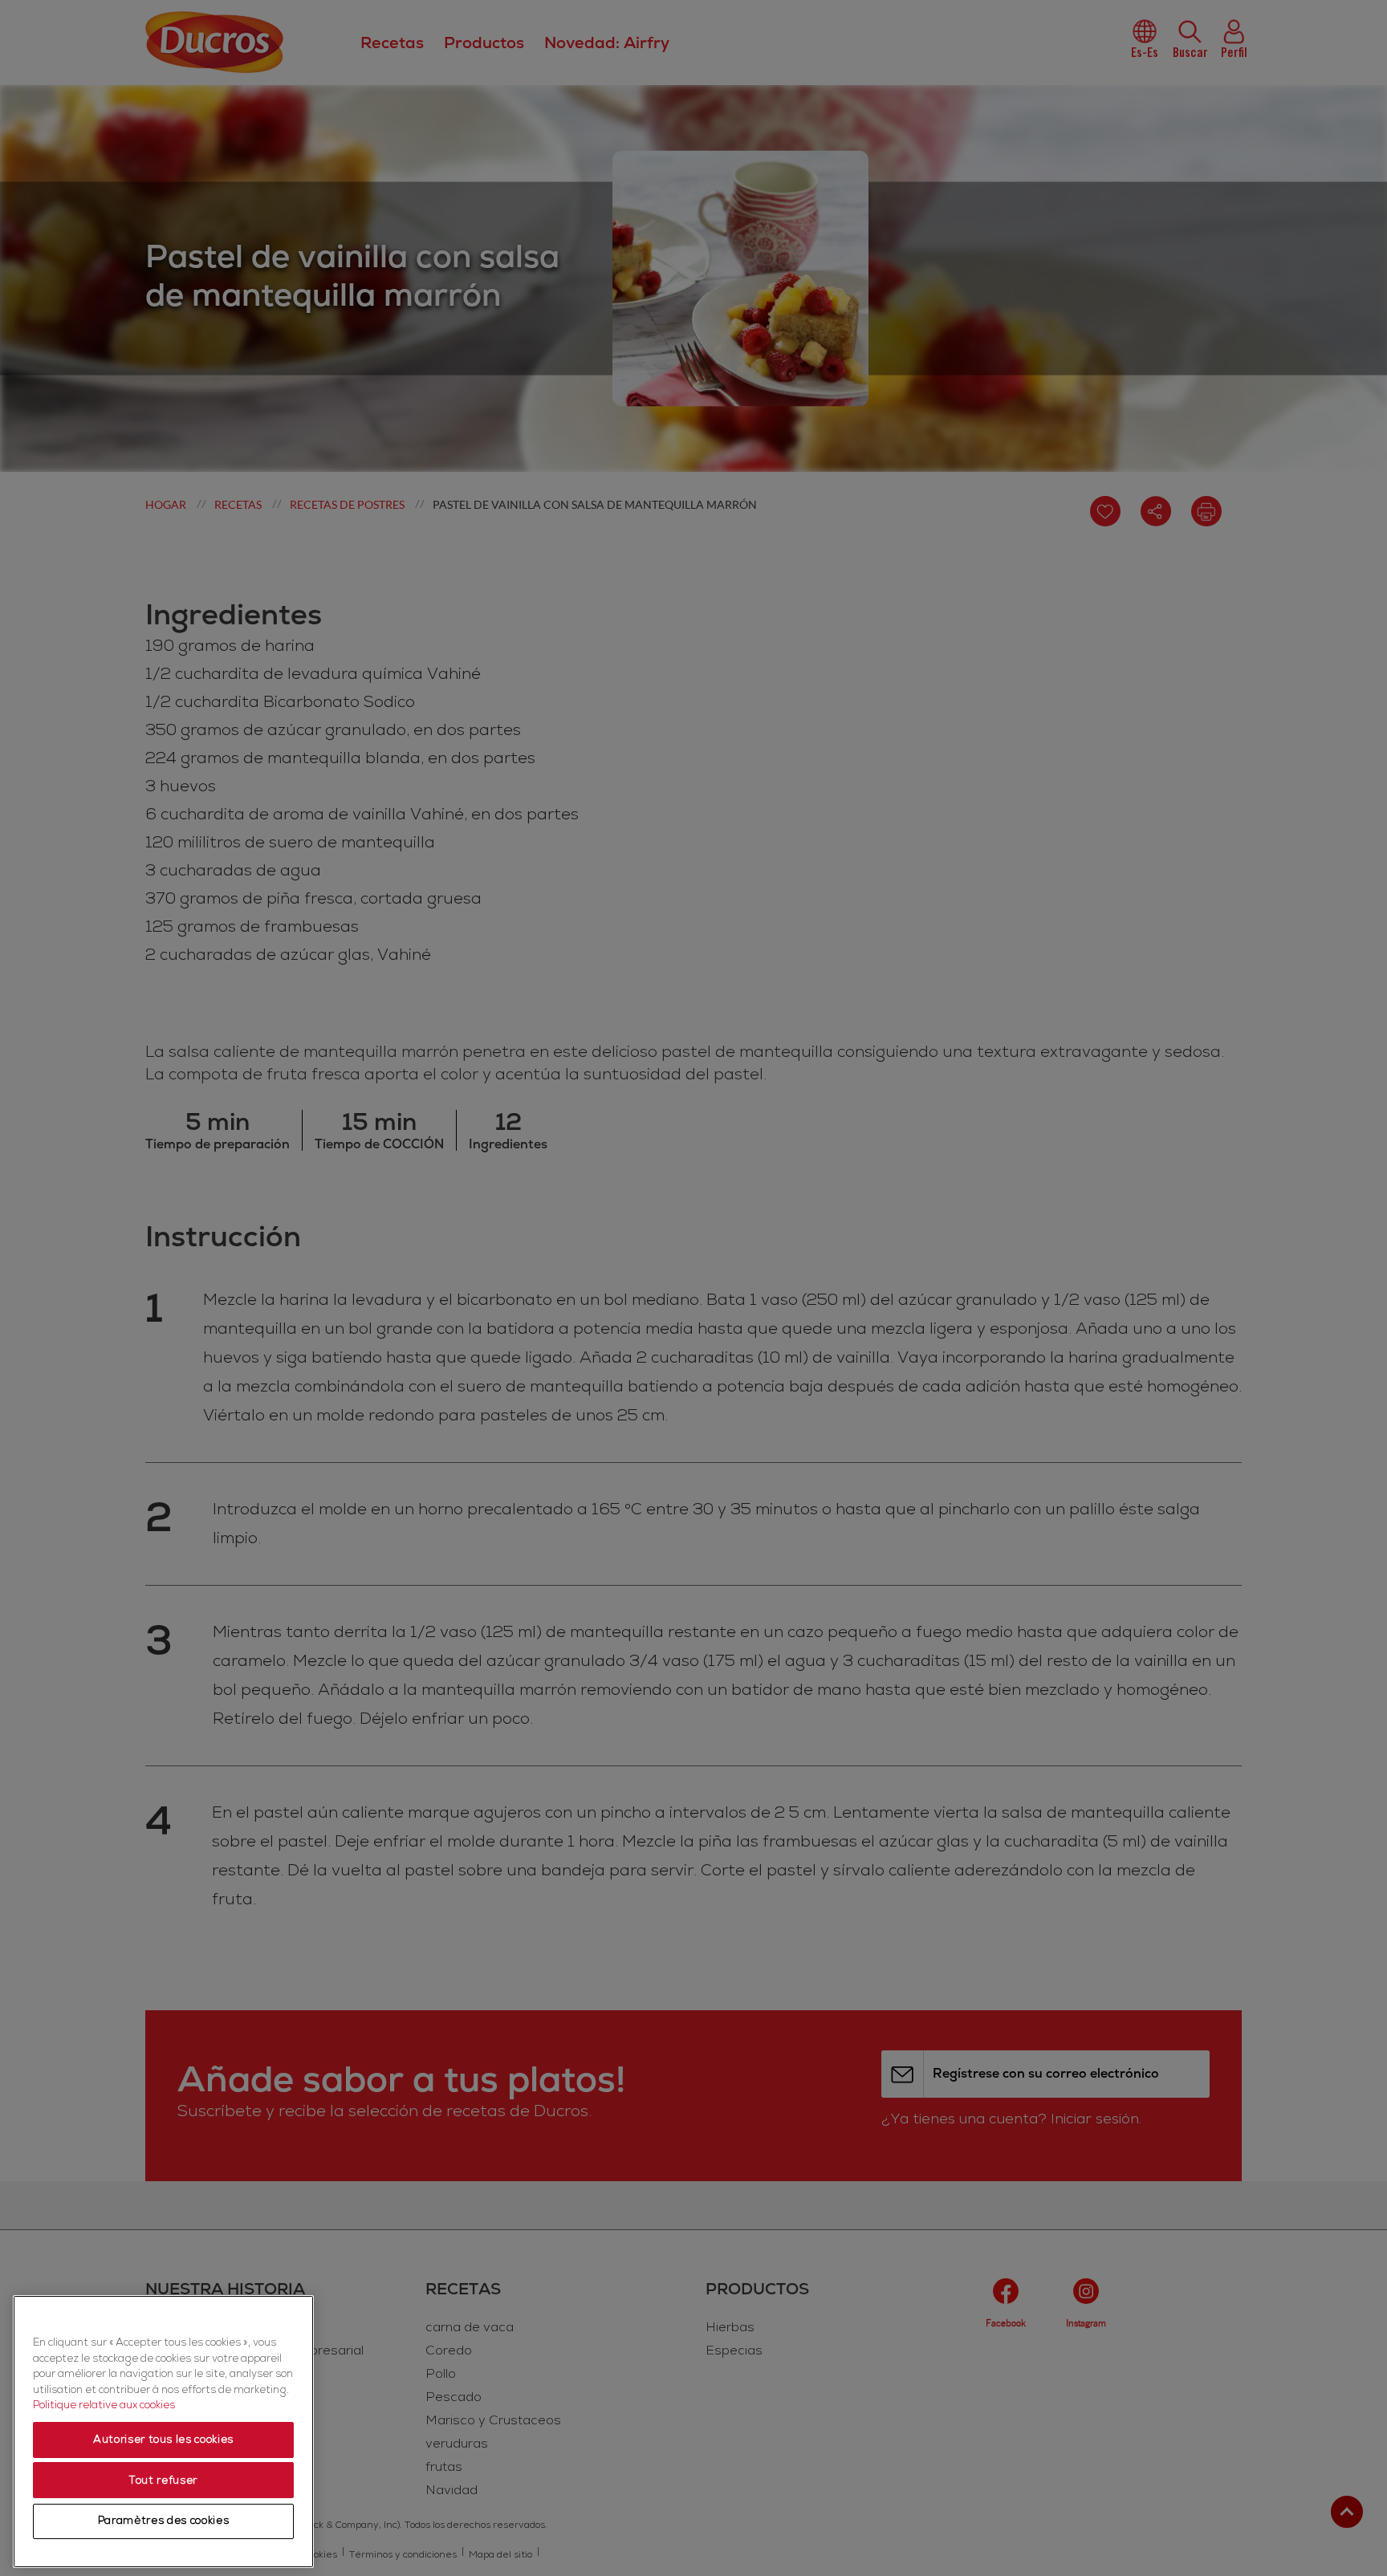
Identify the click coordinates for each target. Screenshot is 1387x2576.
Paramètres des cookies (163, 2521)
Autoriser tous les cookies (163, 2440)
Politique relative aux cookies (104, 2406)
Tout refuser (163, 2481)
